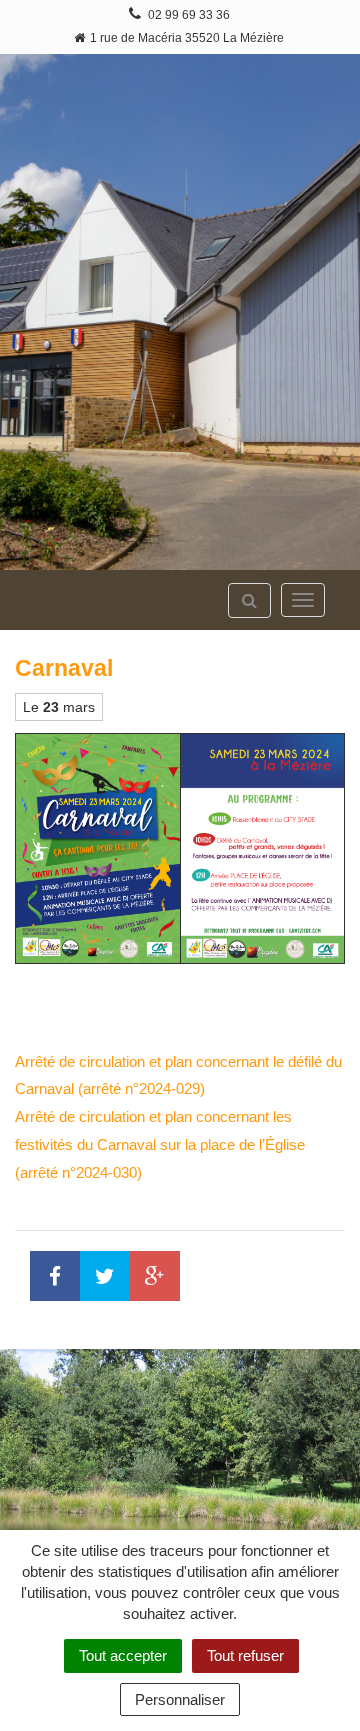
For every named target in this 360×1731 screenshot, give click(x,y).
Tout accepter (123, 1655)
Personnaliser (180, 1699)
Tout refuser (245, 1655)
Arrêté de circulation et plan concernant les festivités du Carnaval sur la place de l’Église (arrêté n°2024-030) (160, 1144)
